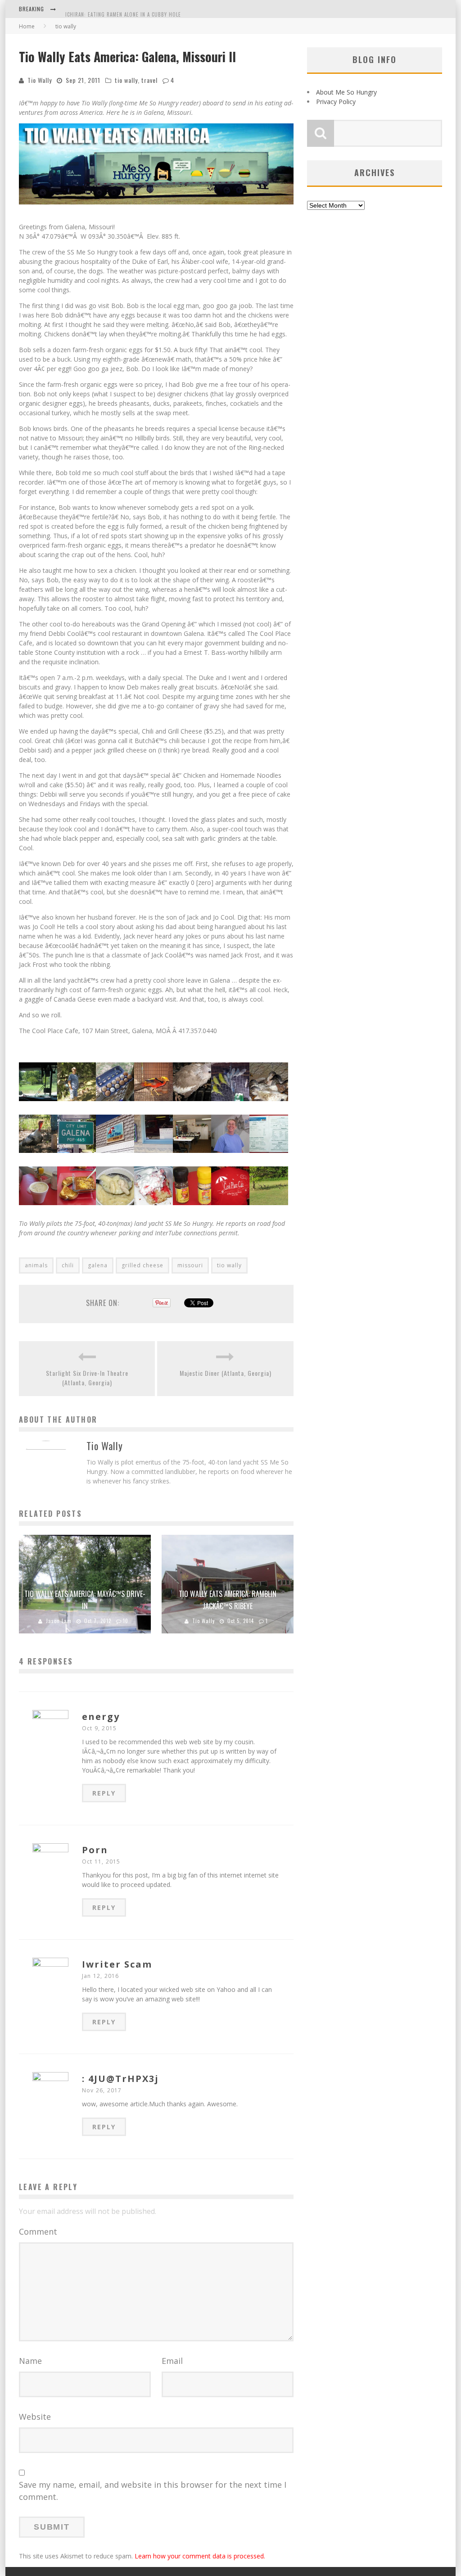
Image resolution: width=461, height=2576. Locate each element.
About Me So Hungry (346, 92)
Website (35, 2417)
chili (68, 1265)
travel (149, 80)
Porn (95, 1850)
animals (36, 1265)
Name (30, 2361)
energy (101, 1717)
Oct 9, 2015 (99, 1728)
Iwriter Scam (117, 1964)
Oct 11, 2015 (101, 1862)
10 (126, 1621)
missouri (190, 1265)
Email (172, 2361)
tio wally (126, 80)
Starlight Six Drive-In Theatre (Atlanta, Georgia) (87, 1378)
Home (27, 26)
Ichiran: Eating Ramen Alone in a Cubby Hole (123, 10)
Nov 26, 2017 (102, 2090)
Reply (104, 1793)
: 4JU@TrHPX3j (120, 2079)
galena (98, 1265)
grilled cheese (142, 1265)
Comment (38, 2231)
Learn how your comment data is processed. (200, 2556)
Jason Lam (59, 1621)
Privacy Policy (336, 102)
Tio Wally (40, 80)
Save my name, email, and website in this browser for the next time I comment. (153, 2491)
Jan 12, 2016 (100, 1976)
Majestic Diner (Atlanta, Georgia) (226, 1373)
